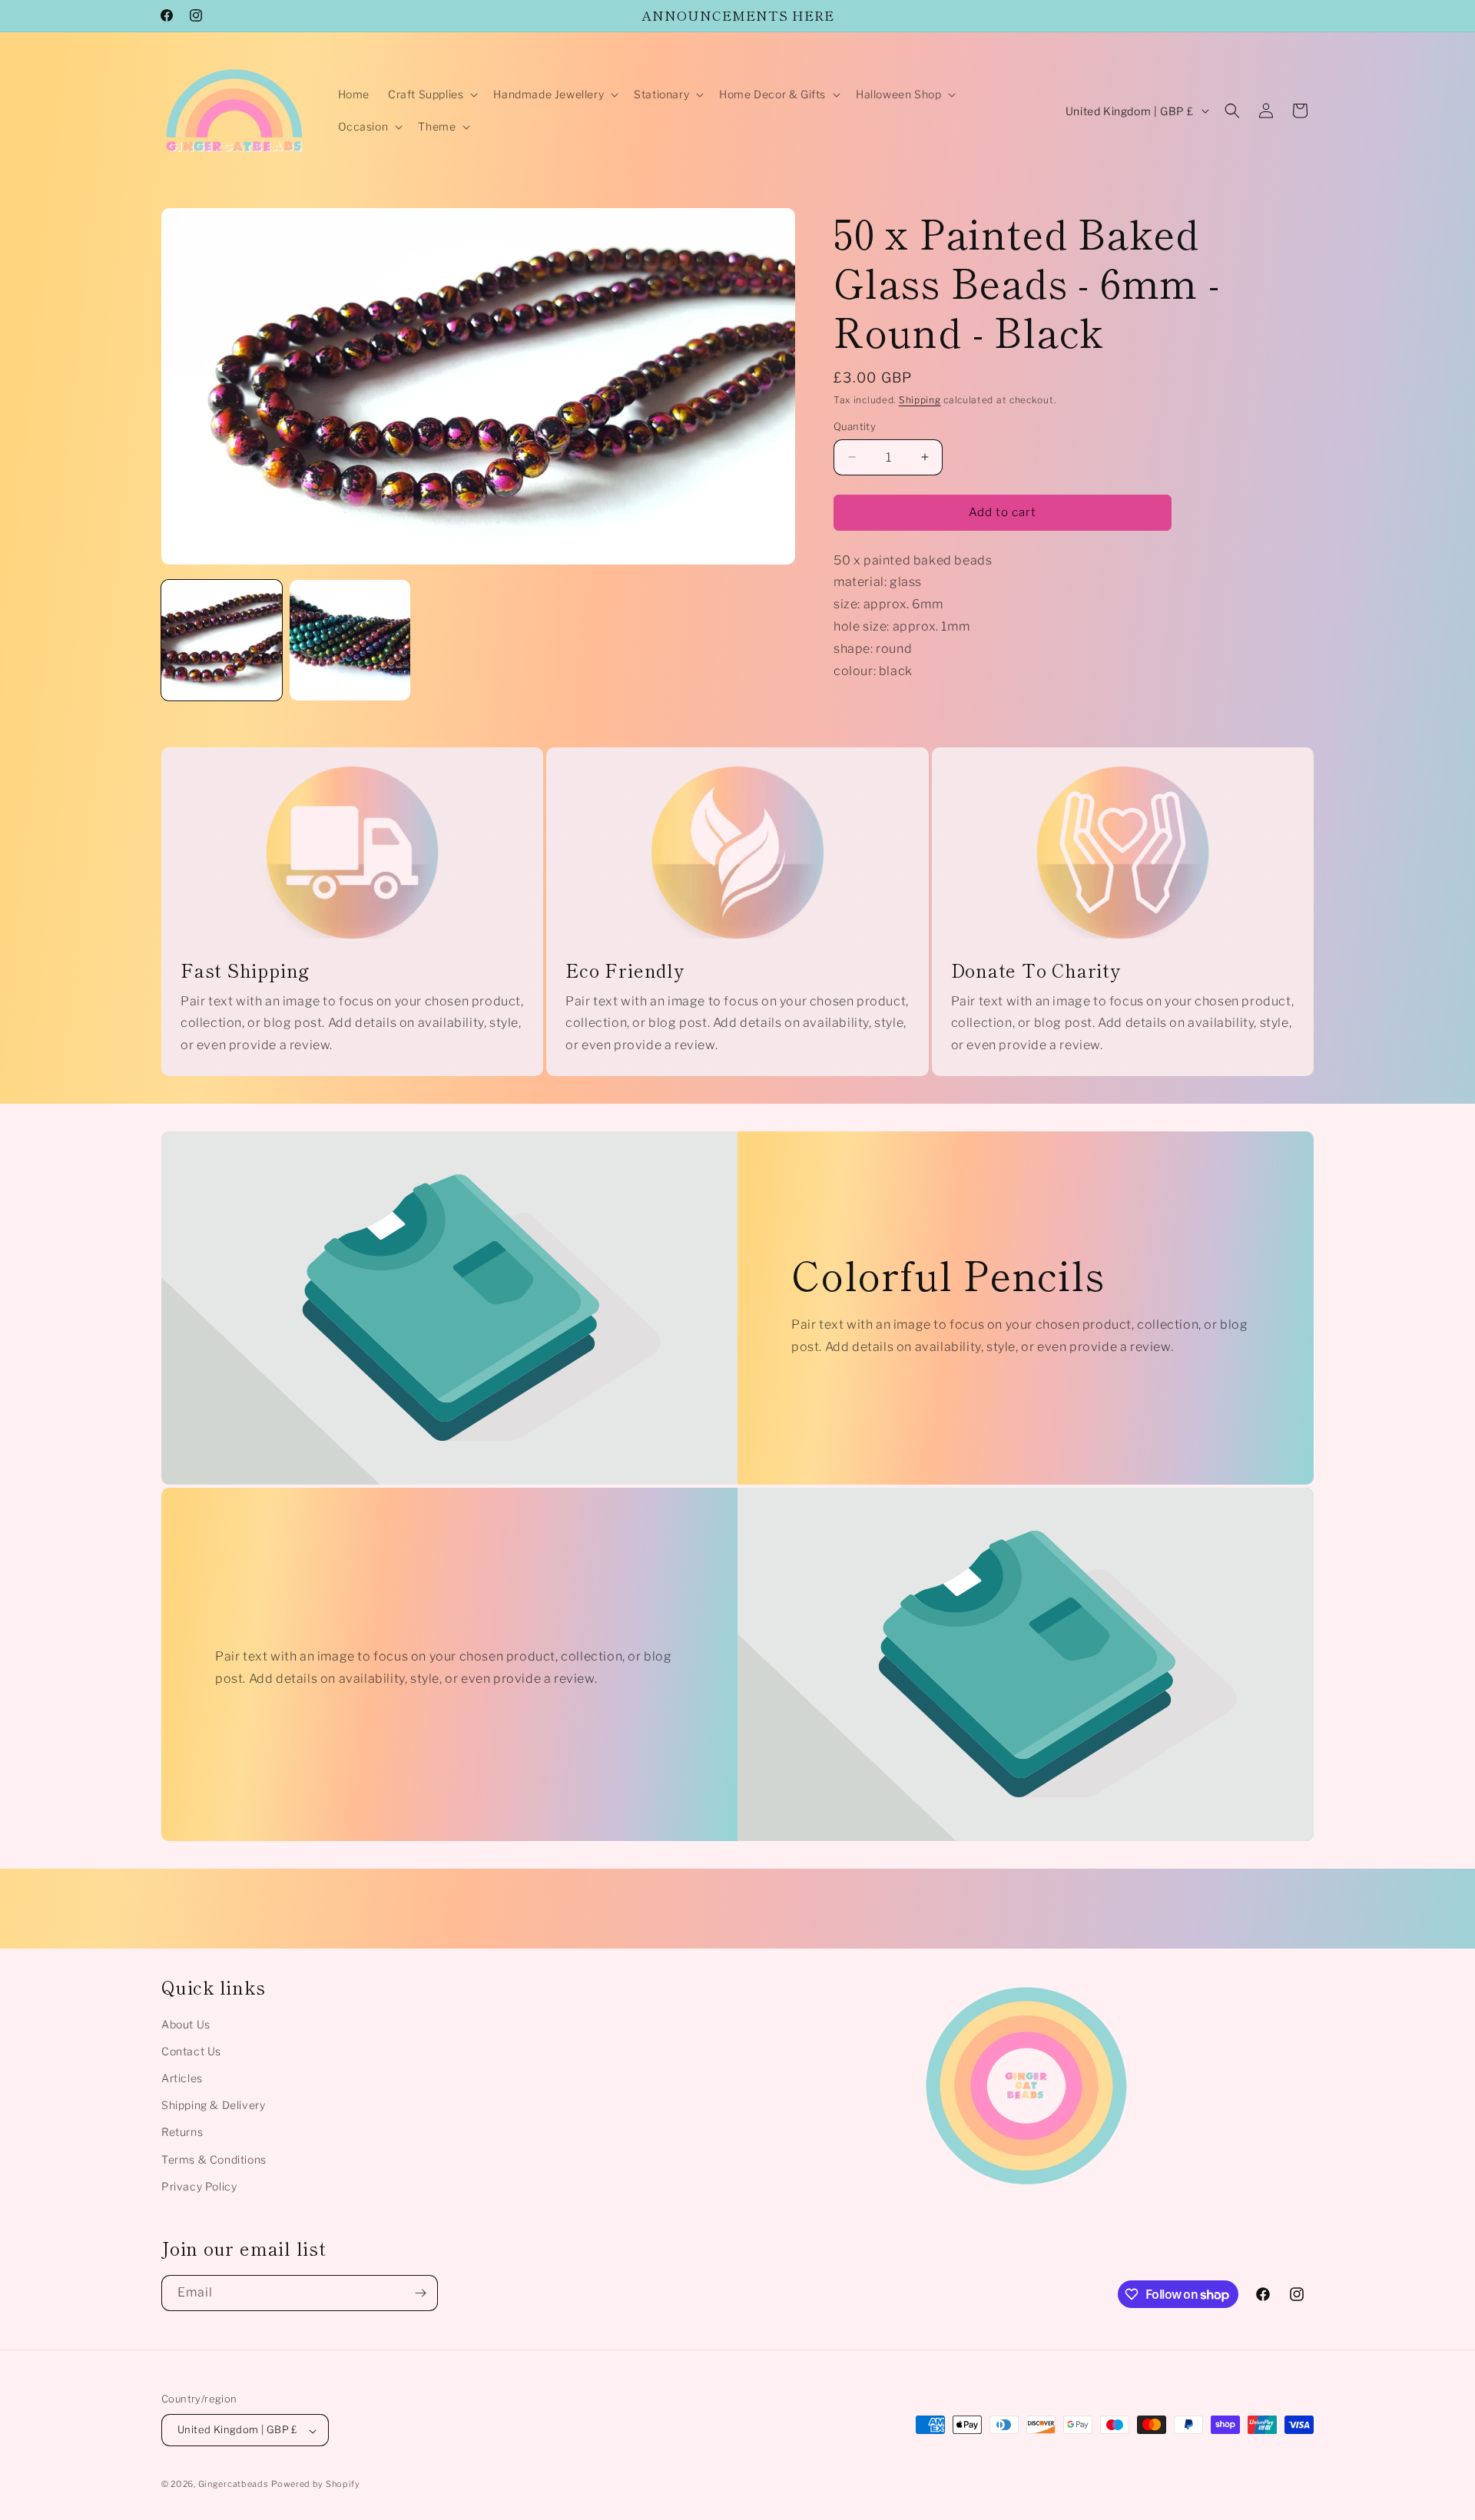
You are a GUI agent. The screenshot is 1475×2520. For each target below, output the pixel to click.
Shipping (920, 400)
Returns (182, 2133)
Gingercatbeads (234, 2485)
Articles (182, 2078)
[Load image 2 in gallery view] (350, 640)
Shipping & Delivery (213, 2106)
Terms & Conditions (214, 2159)
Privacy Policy (199, 2186)
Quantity (855, 426)
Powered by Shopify (316, 2485)
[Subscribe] (420, 2293)
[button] (431, 94)
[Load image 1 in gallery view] (222, 640)
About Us (186, 2024)
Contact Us (191, 2051)
